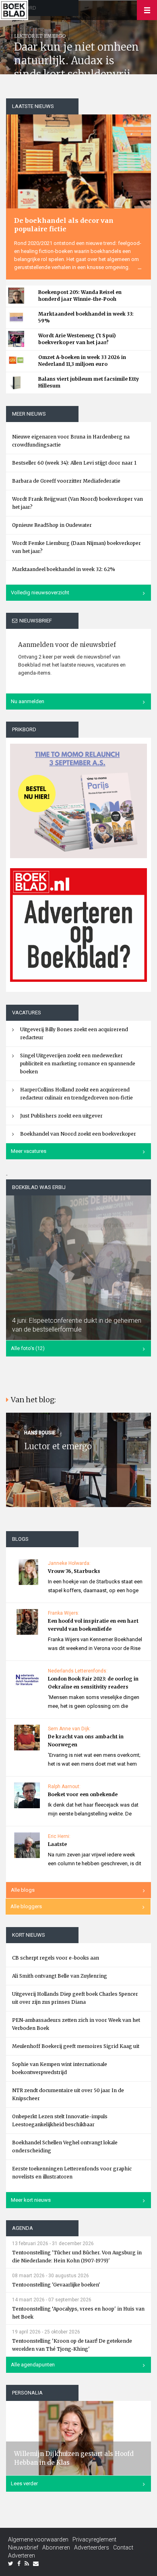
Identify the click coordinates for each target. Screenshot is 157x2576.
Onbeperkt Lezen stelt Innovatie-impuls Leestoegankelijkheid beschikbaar (60, 2120)
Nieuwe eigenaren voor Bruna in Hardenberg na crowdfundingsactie (71, 441)
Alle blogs (23, 1890)
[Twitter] (11, 2564)
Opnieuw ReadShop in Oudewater (52, 525)
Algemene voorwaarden (38, 2539)
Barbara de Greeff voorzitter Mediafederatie (66, 481)
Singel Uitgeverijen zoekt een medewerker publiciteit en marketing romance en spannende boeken (78, 1064)
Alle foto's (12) (28, 1348)
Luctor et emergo (58, 1446)
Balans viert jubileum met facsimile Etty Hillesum (89, 382)
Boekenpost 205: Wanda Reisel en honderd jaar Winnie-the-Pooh (80, 296)
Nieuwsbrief (23, 2547)
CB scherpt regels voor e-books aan (56, 1958)
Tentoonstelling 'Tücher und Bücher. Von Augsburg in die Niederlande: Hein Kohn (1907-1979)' (77, 2257)
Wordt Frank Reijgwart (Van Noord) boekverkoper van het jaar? (77, 503)
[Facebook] (19, 2564)
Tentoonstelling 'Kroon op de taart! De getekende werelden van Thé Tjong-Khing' (72, 2345)
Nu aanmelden (28, 701)
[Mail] (36, 2564)
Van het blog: (33, 1400)
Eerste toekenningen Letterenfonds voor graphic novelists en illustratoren (72, 2173)
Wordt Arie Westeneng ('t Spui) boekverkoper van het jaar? (77, 339)
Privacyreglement (94, 2539)
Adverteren (22, 2556)
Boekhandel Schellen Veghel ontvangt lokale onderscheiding (65, 2147)
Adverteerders (92, 2547)
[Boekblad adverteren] (78, 925)
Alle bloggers (26, 1906)
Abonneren (56, 2547)
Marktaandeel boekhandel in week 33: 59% (86, 317)
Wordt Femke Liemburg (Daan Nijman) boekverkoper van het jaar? (76, 547)
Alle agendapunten (33, 2365)
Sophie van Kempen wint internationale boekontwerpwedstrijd (60, 2068)
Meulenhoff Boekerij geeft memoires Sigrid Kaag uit (76, 2046)
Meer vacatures (29, 1151)
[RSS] (27, 2564)
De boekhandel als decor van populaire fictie (64, 225)
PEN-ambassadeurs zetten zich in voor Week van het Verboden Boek (76, 2024)
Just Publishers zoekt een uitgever (61, 1116)
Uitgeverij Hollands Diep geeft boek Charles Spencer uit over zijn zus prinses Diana (75, 1998)
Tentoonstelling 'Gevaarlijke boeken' (56, 2285)
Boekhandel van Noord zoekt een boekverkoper (78, 1134)
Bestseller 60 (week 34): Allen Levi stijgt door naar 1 (74, 463)
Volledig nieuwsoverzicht (40, 593)
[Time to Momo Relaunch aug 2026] (78, 798)
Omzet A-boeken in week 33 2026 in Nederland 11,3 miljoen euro (82, 361)
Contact (123, 2547)
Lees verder (24, 2483)
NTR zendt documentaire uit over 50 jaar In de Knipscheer (68, 2094)
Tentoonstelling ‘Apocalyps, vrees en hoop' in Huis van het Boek (78, 2313)
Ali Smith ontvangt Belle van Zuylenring (60, 1976)
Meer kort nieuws (31, 2200)
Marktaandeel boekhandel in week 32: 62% (64, 569)
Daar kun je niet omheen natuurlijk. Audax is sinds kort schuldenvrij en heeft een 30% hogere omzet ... (76, 74)
